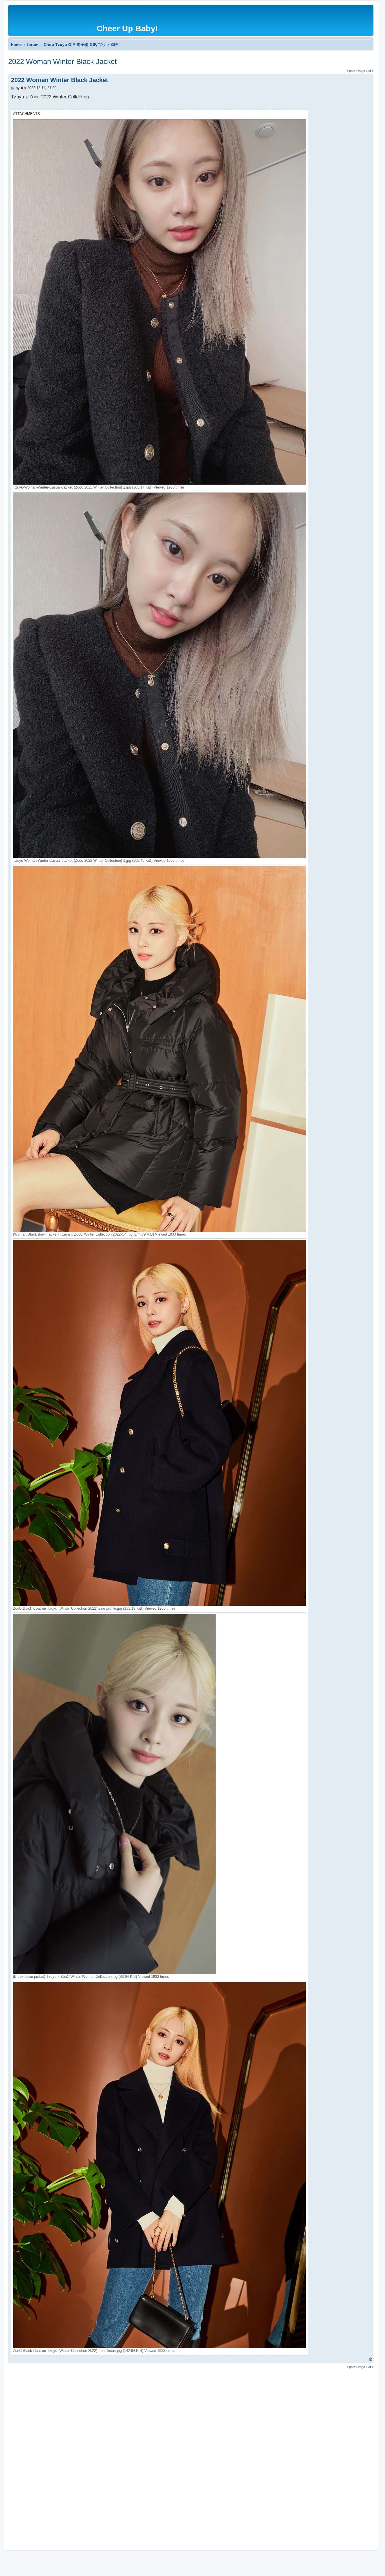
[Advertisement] (177, 2455)
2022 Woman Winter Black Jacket (62, 61)
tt (22, 88)
